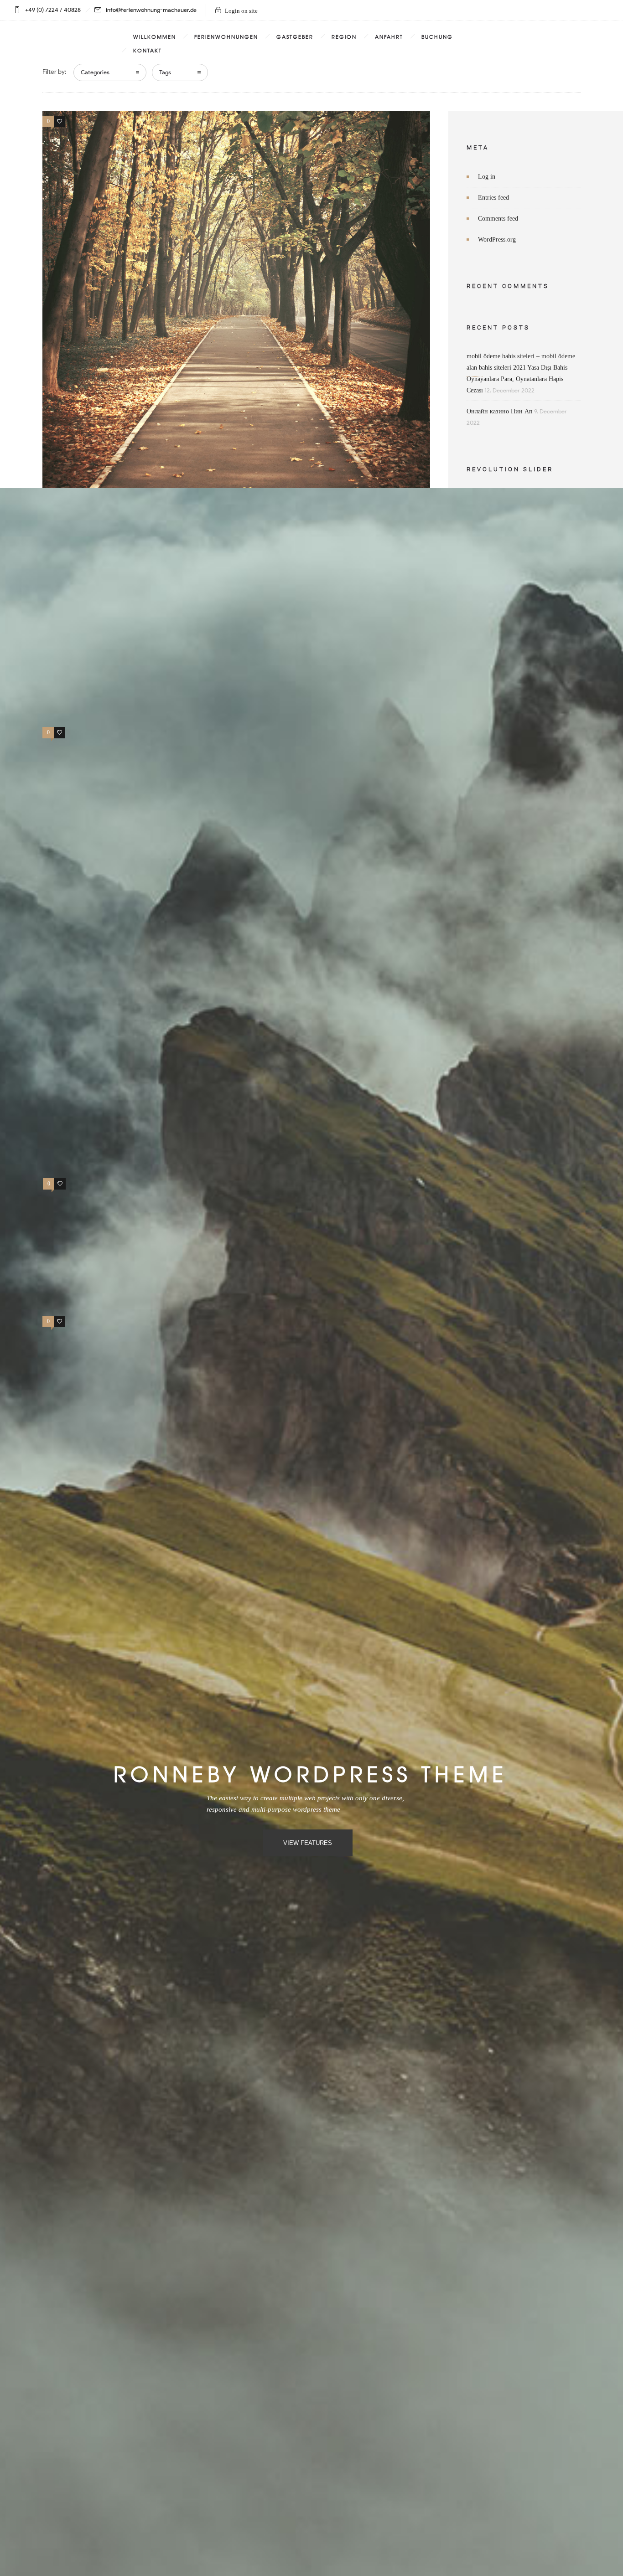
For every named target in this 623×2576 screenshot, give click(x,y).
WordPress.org (497, 240)
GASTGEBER (295, 36)
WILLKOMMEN (155, 36)
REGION (344, 36)
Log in (487, 177)
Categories (95, 72)
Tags (165, 72)
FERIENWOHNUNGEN (226, 36)
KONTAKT (148, 50)
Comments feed (498, 219)
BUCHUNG (437, 36)
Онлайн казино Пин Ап (500, 411)
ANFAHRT (389, 36)
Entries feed (493, 198)
